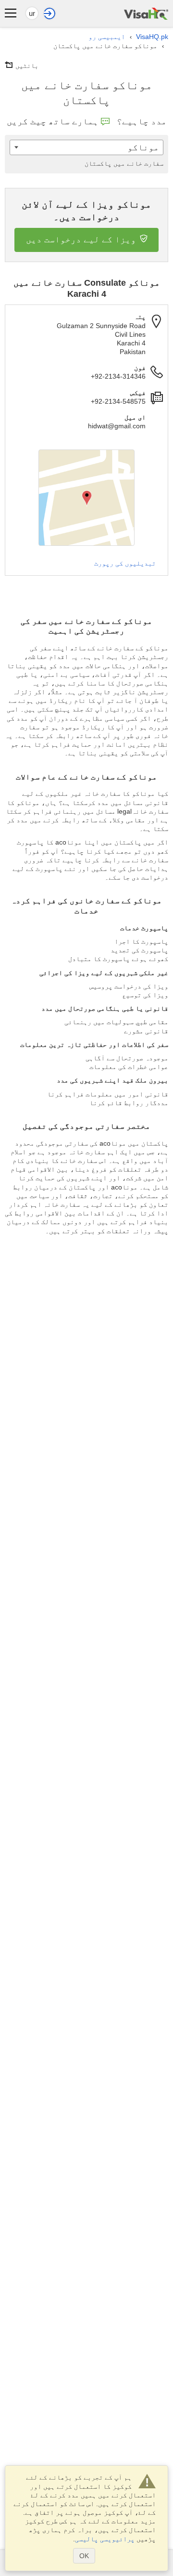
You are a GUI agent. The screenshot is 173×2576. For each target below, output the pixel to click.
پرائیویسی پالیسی (105, 2539)
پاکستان (124, 163)
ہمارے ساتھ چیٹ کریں (53, 121)
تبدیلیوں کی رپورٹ (125, 563)
